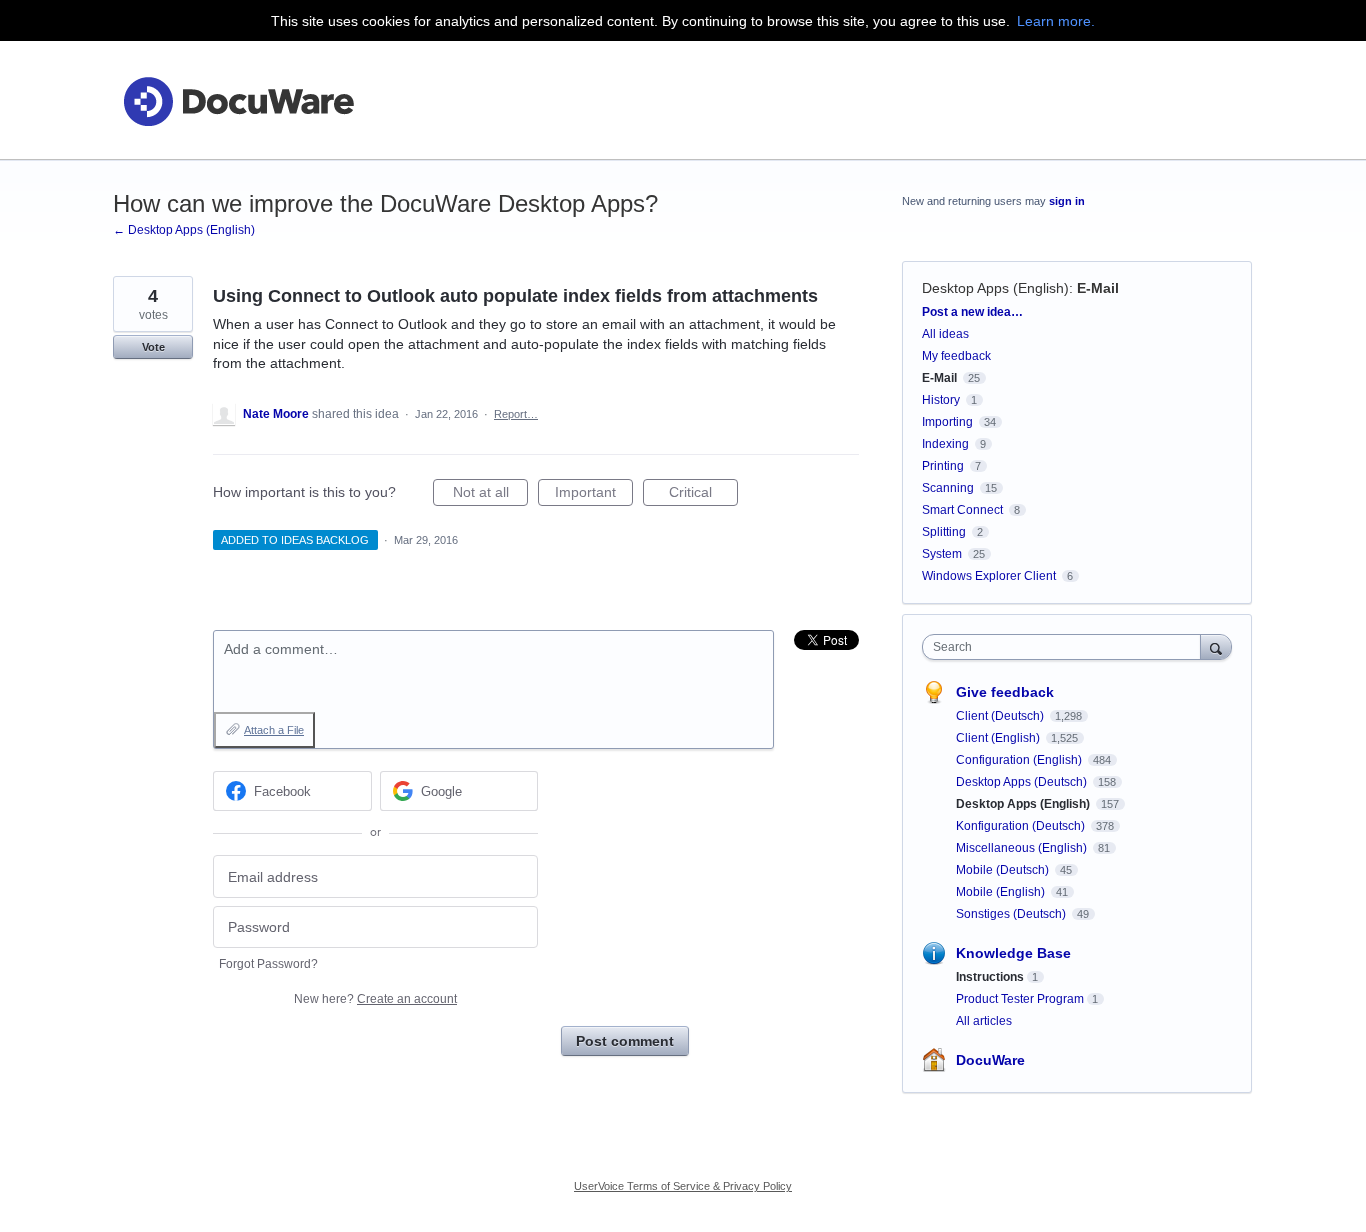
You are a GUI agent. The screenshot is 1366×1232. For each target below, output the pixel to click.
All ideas (945, 334)
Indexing (945, 444)
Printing (943, 466)
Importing (947, 422)
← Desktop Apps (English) (184, 230)
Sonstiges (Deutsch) (1012, 914)
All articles (984, 1021)
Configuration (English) (1020, 760)
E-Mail (1098, 288)
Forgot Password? (268, 964)
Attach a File (274, 730)
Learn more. (1056, 21)
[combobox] (1066, 647)
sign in (1067, 201)
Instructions (990, 977)
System (942, 554)
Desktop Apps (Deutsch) (1023, 782)
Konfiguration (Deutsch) (1022, 826)
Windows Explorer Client (989, 576)
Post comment (625, 1041)
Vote (153, 347)
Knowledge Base (1013, 953)
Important (594, 495)
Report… (516, 414)
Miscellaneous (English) (1023, 848)
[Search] (1216, 646)
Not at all (490, 495)
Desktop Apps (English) (995, 288)
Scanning (948, 488)
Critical (703, 495)
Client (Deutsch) (1001, 716)
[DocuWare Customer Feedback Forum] (238, 100)
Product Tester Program (1020, 999)
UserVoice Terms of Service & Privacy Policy (683, 1186)
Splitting (944, 532)
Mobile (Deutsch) (1004, 870)
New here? (375, 999)
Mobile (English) (1002, 892)
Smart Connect (962, 510)
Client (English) (999, 738)
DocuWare (990, 1060)
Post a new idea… (972, 312)
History (941, 400)
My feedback (956, 356)
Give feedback (1005, 692)
